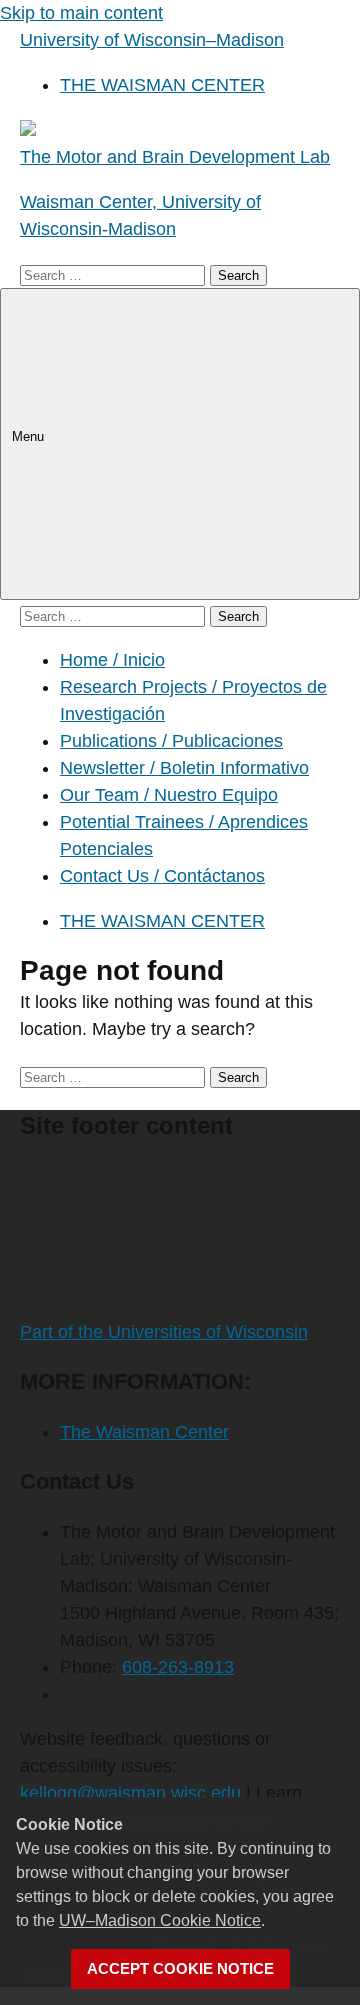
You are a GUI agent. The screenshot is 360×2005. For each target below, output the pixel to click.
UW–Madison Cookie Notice (160, 1920)
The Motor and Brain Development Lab (175, 157)
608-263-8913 (178, 1667)
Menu (30, 436)
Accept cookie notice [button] (180, 1969)
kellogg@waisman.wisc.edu (130, 1793)
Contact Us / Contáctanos (162, 876)
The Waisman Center (144, 1432)
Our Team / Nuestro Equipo (169, 795)
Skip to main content (81, 13)
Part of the (164, 1332)
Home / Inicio (112, 660)
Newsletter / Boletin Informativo (184, 768)
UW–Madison (152, 40)
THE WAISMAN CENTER (162, 85)
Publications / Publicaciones (171, 741)
